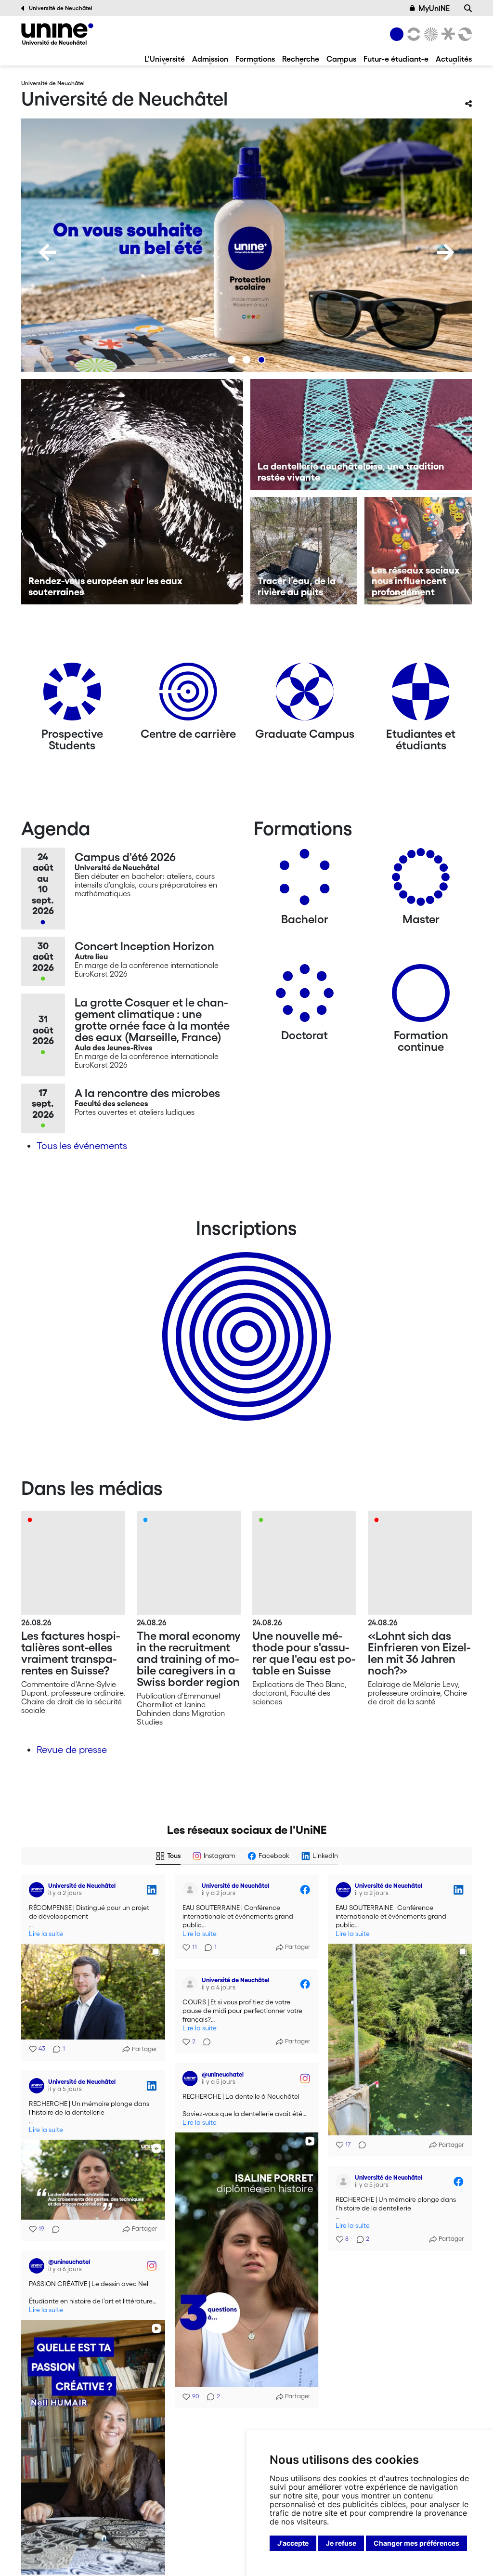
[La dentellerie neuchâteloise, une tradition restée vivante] (361, 434)
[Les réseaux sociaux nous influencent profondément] (418, 551)
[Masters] (421, 881)
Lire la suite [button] (46, 1934)
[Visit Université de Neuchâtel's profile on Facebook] (190, 1890)
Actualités (454, 59)
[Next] (445, 252)
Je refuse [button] (341, 2543)
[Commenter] (359, 2145)
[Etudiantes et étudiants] (421, 695)
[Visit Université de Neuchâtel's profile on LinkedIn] (37, 1890)
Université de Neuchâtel (61, 8)
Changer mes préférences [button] (416, 2543)
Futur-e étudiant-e (396, 59)
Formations (255, 59)
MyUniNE (434, 8)
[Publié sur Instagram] (305, 2079)
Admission (210, 59)
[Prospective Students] (72, 695)
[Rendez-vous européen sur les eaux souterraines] (132, 492)
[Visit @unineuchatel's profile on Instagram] (190, 2079)
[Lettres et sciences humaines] (412, 34)
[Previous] (48, 252)
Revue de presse (72, 1750)
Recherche (301, 59)
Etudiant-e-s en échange (245, 1320)
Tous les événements (82, 1146)
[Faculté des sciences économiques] (464, 34)
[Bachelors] (305, 881)
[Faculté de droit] (446, 34)
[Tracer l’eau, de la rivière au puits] (304, 551)
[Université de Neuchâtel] (57, 34)
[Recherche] (468, 8)
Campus (341, 59)
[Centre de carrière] (188, 695)
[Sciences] (429, 34)
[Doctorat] (305, 997)
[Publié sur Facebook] (305, 1890)
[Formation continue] (421, 997)
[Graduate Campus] (305, 695)
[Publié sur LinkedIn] (152, 1890)
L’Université (165, 59)
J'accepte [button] (293, 2543)
